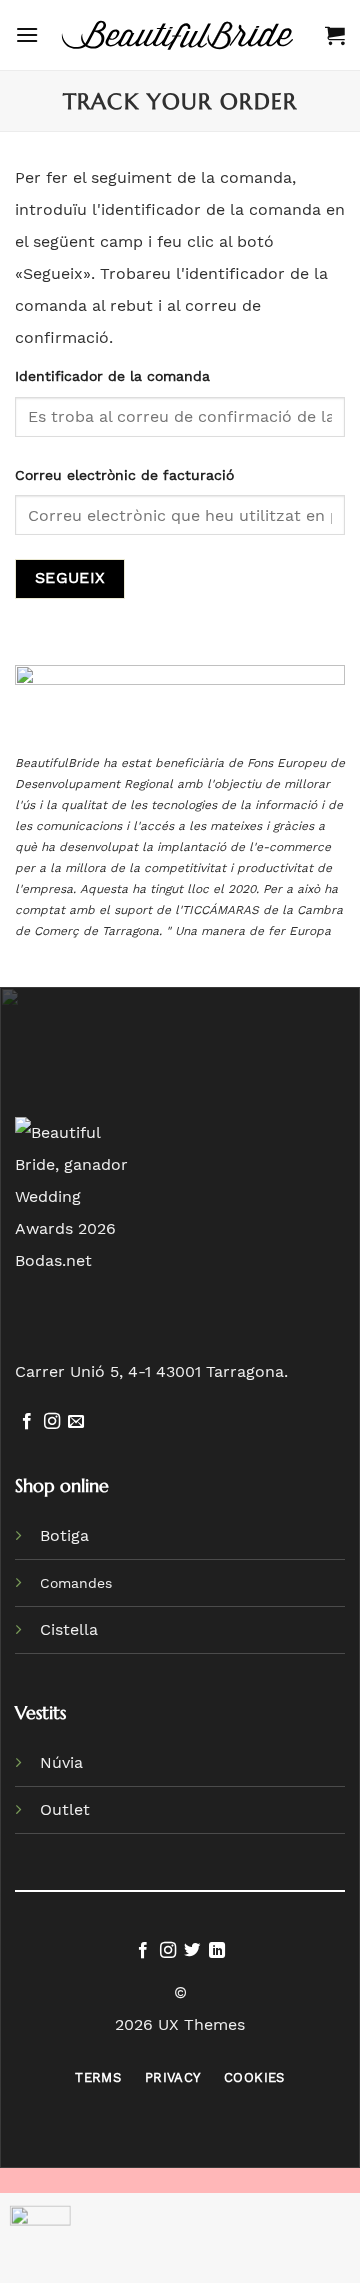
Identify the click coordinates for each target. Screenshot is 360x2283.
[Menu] (27, 34)
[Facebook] (27, 1422)
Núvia (61, 1762)
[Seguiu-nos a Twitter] (192, 1951)
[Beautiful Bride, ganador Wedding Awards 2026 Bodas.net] (77, 1195)
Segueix (70, 578)
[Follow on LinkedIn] (217, 1951)
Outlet (65, 1809)
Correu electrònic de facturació (124, 475)
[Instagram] (52, 1422)
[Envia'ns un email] (76, 1422)
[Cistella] (335, 35)
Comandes (76, 1583)
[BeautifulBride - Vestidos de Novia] (182, 35)
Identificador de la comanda (112, 376)
